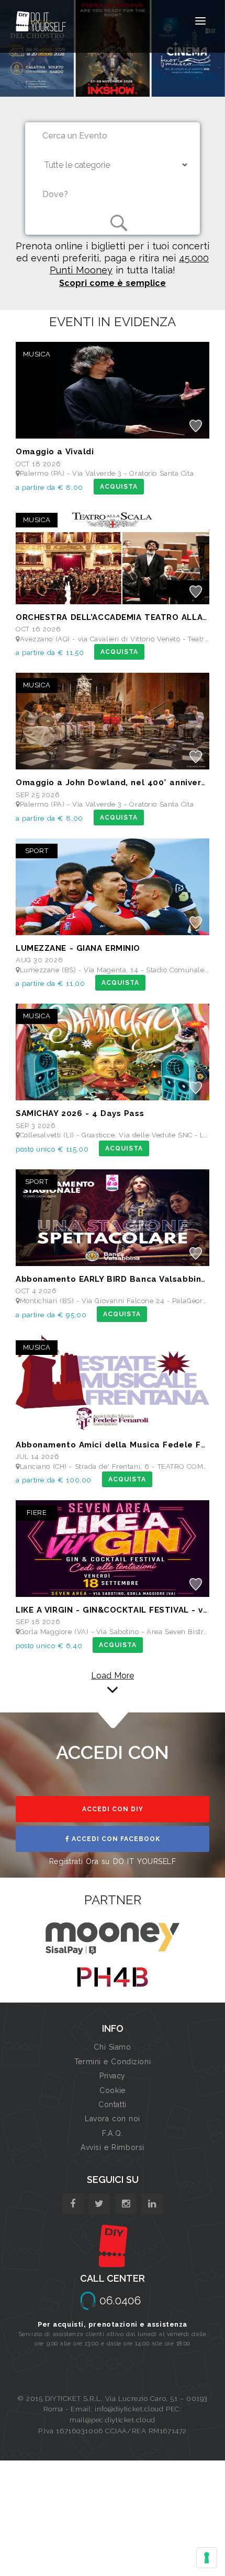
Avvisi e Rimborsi (113, 2147)
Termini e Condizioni (113, 2062)
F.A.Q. (112, 2133)
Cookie (112, 2090)
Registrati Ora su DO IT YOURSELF (113, 1861)
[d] (126, 2204)
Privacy (113, 2076)
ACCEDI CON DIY (113, 1809)
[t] (99, 2204)
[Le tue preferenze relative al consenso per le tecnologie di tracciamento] (207, 2558)
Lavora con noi (113, 2119)
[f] (73, 2204)
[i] (152, 2204)
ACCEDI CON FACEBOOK (115, 1839)
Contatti (112, 2104)
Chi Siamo (112, 2047)
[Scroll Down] (113, 1686)
